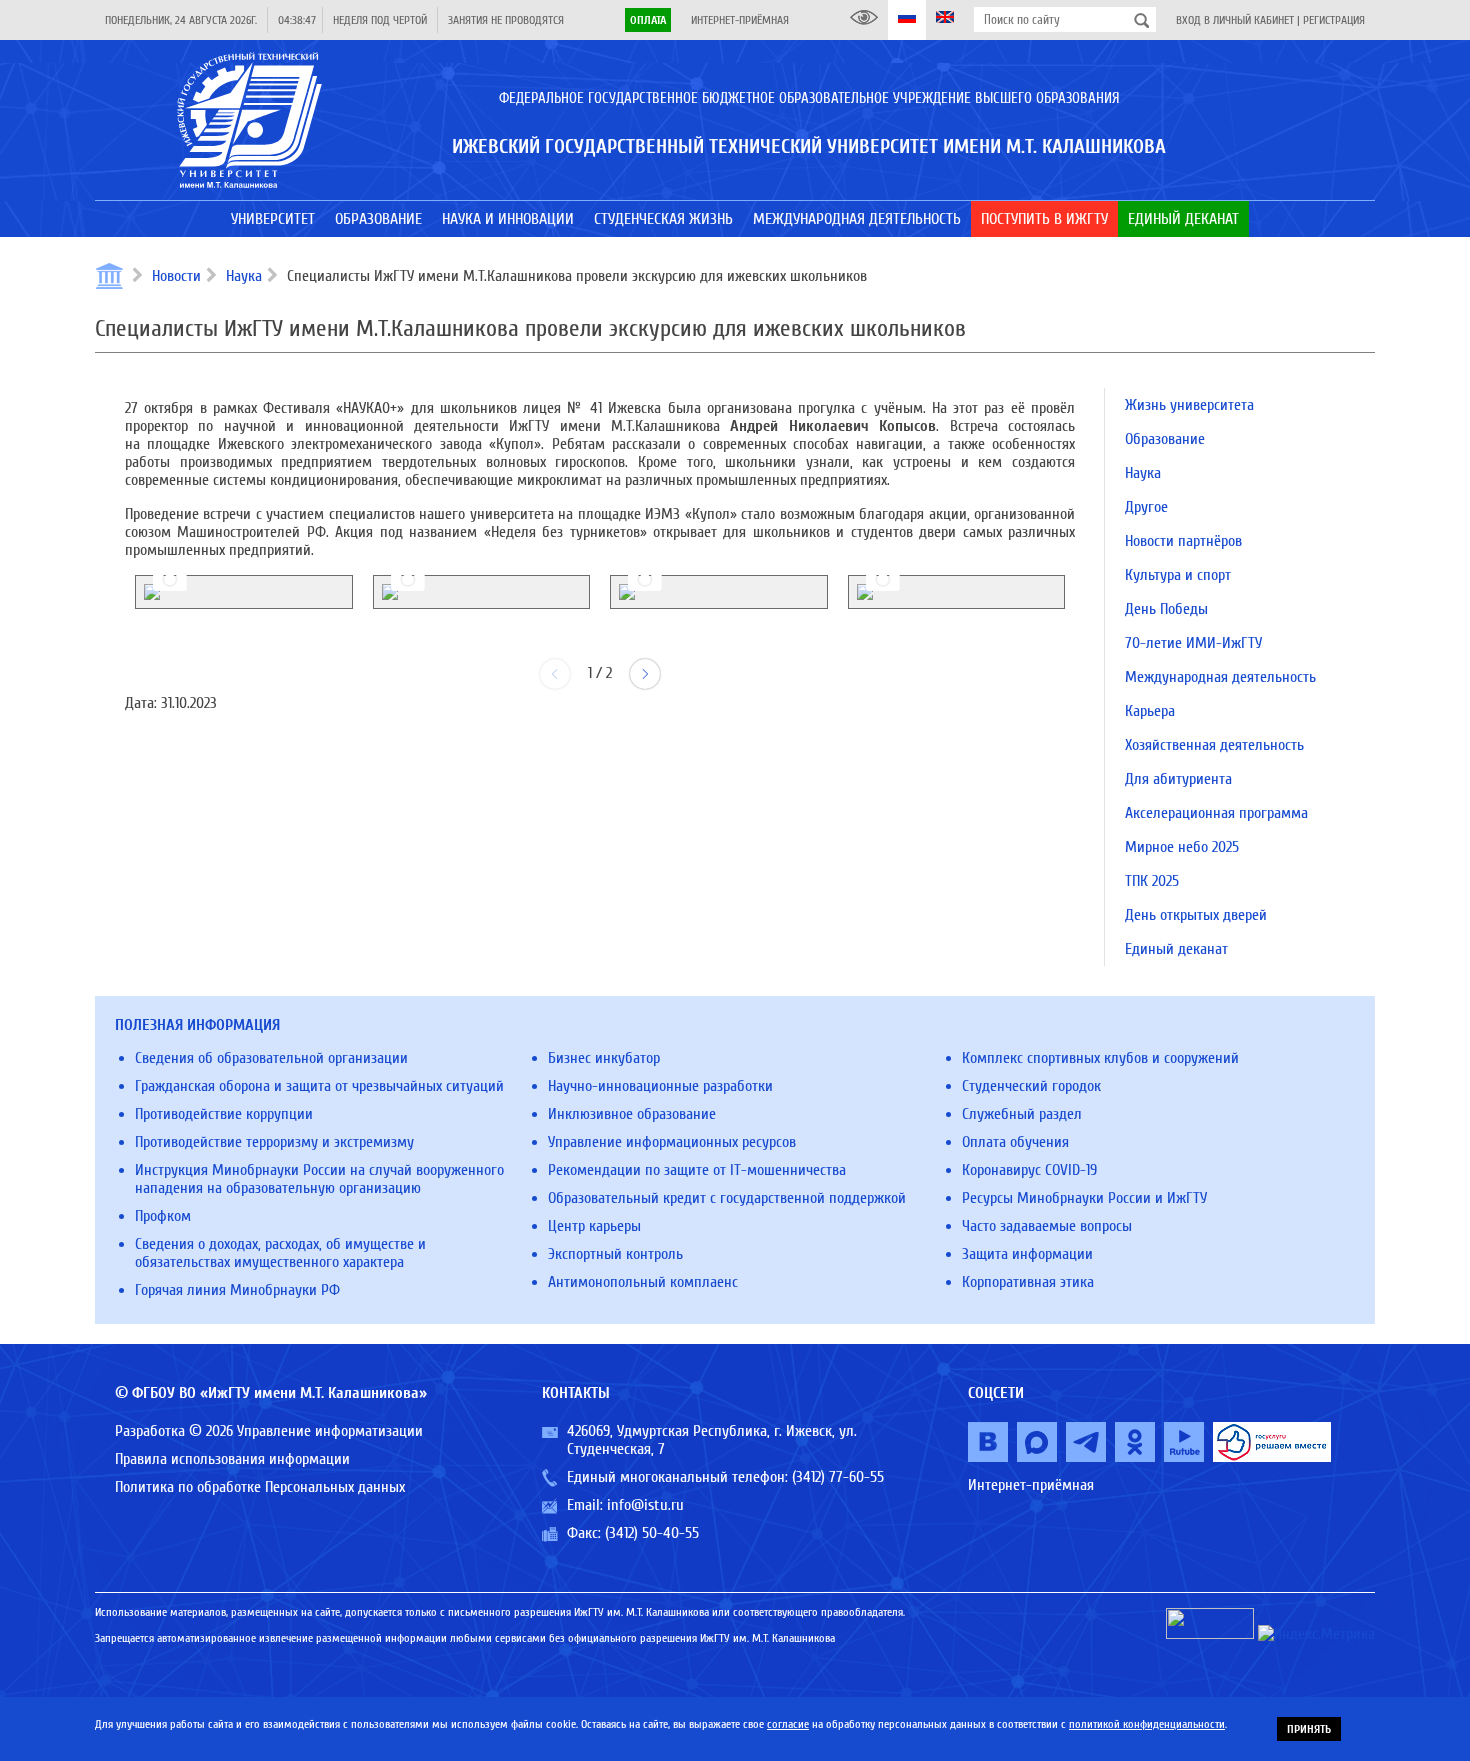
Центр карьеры (594, 1226)
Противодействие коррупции (224, 1114)
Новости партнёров (1183, 541)
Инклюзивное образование (632, 1114)
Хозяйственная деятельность (1214, 745)
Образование (1165, 439)
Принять (1309, 1729)
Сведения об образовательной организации (271, 1058)
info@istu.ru (645, 1505)
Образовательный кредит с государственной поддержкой (727, 1198)
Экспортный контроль (615, 1254)
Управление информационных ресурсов (672, 1142)
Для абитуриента (1178, 779)
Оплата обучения (1015, 1142)
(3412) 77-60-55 (838, 1477)
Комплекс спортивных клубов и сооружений (1100, 1058)
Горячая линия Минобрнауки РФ (237, 1290)
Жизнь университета (1189, 405)
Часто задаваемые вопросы (1047, 1226)
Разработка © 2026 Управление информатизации (269, 1431)
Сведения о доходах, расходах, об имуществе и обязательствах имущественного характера (280, 1253)
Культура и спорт (1178, 575)
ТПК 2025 (1152, 881)
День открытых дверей (1196, 915)
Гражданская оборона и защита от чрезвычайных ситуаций (319, 1086)
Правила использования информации (232, 1459)
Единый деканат (1176, 949)
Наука (244, 276)
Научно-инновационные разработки (660, 1086)
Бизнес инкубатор (604, 1058)
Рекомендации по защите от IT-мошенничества (697, 1170)
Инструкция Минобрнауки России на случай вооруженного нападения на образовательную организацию (319, 1179)
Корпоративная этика (1028, 1282)
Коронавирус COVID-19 (1029, 1170)
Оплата (648, 20)
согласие (788, 1724)
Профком (163, 1216)
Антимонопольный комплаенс (643, 1282)
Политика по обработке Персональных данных (260, 1487)
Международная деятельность (1220, 677)
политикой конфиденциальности (1147, 1724)
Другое (1146, 507)
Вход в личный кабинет (1235, 20)
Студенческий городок (1031, 1086)
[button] (645, 674)
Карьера (1150, 711)
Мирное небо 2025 (1182, 847)
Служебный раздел (1022, 1114)
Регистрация (1334, 20)
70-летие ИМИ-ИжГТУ (1193, 643)
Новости (176, 276)
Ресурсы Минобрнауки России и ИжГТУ (1084, 1198)
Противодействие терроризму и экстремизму (274, 1142)
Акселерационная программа (1216, 813)
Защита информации (1027, 1254)
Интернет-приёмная (740, 20)
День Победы (1166, 609)
